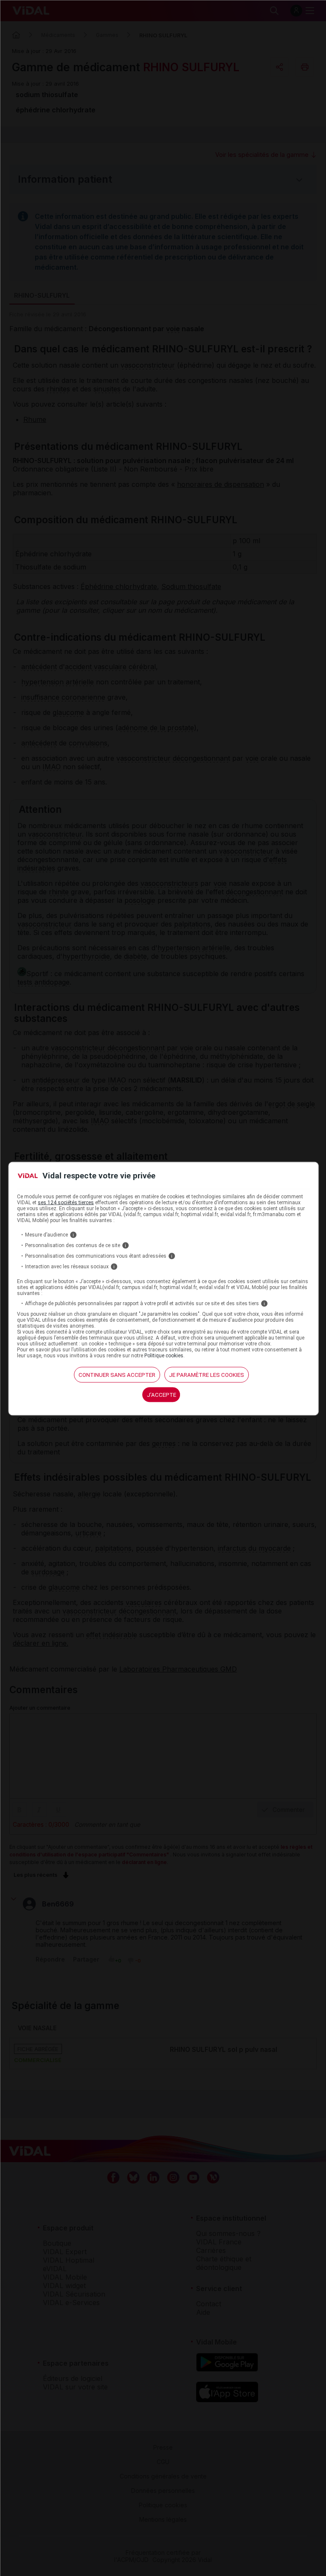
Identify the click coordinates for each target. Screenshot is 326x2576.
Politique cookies (164, 1355)
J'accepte (162, 1394)
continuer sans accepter (117, 1375)
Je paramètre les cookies (207, 1375)
